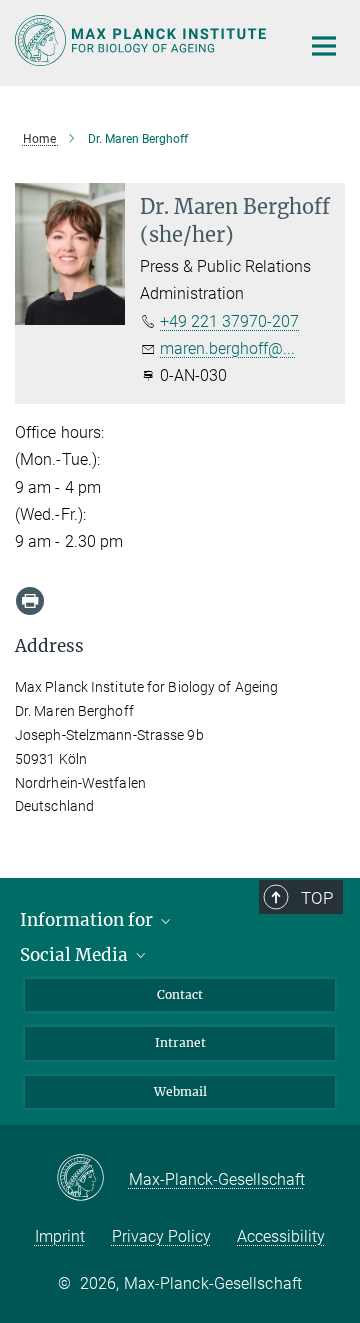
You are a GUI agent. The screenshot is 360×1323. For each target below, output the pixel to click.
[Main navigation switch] (324, 46)
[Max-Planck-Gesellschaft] (92, 1179)
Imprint (60, 1236)
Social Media (76, 955)
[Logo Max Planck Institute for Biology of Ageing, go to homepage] (142, 40)
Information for (88, 920)
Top (317, 898)
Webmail (180, 1091)
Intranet (180, 1042)
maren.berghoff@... (227, 348)
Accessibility (281, 1236)
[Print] (30, 601)
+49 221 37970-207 (229, 321)
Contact (180, 994)
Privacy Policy (161, 1236)
